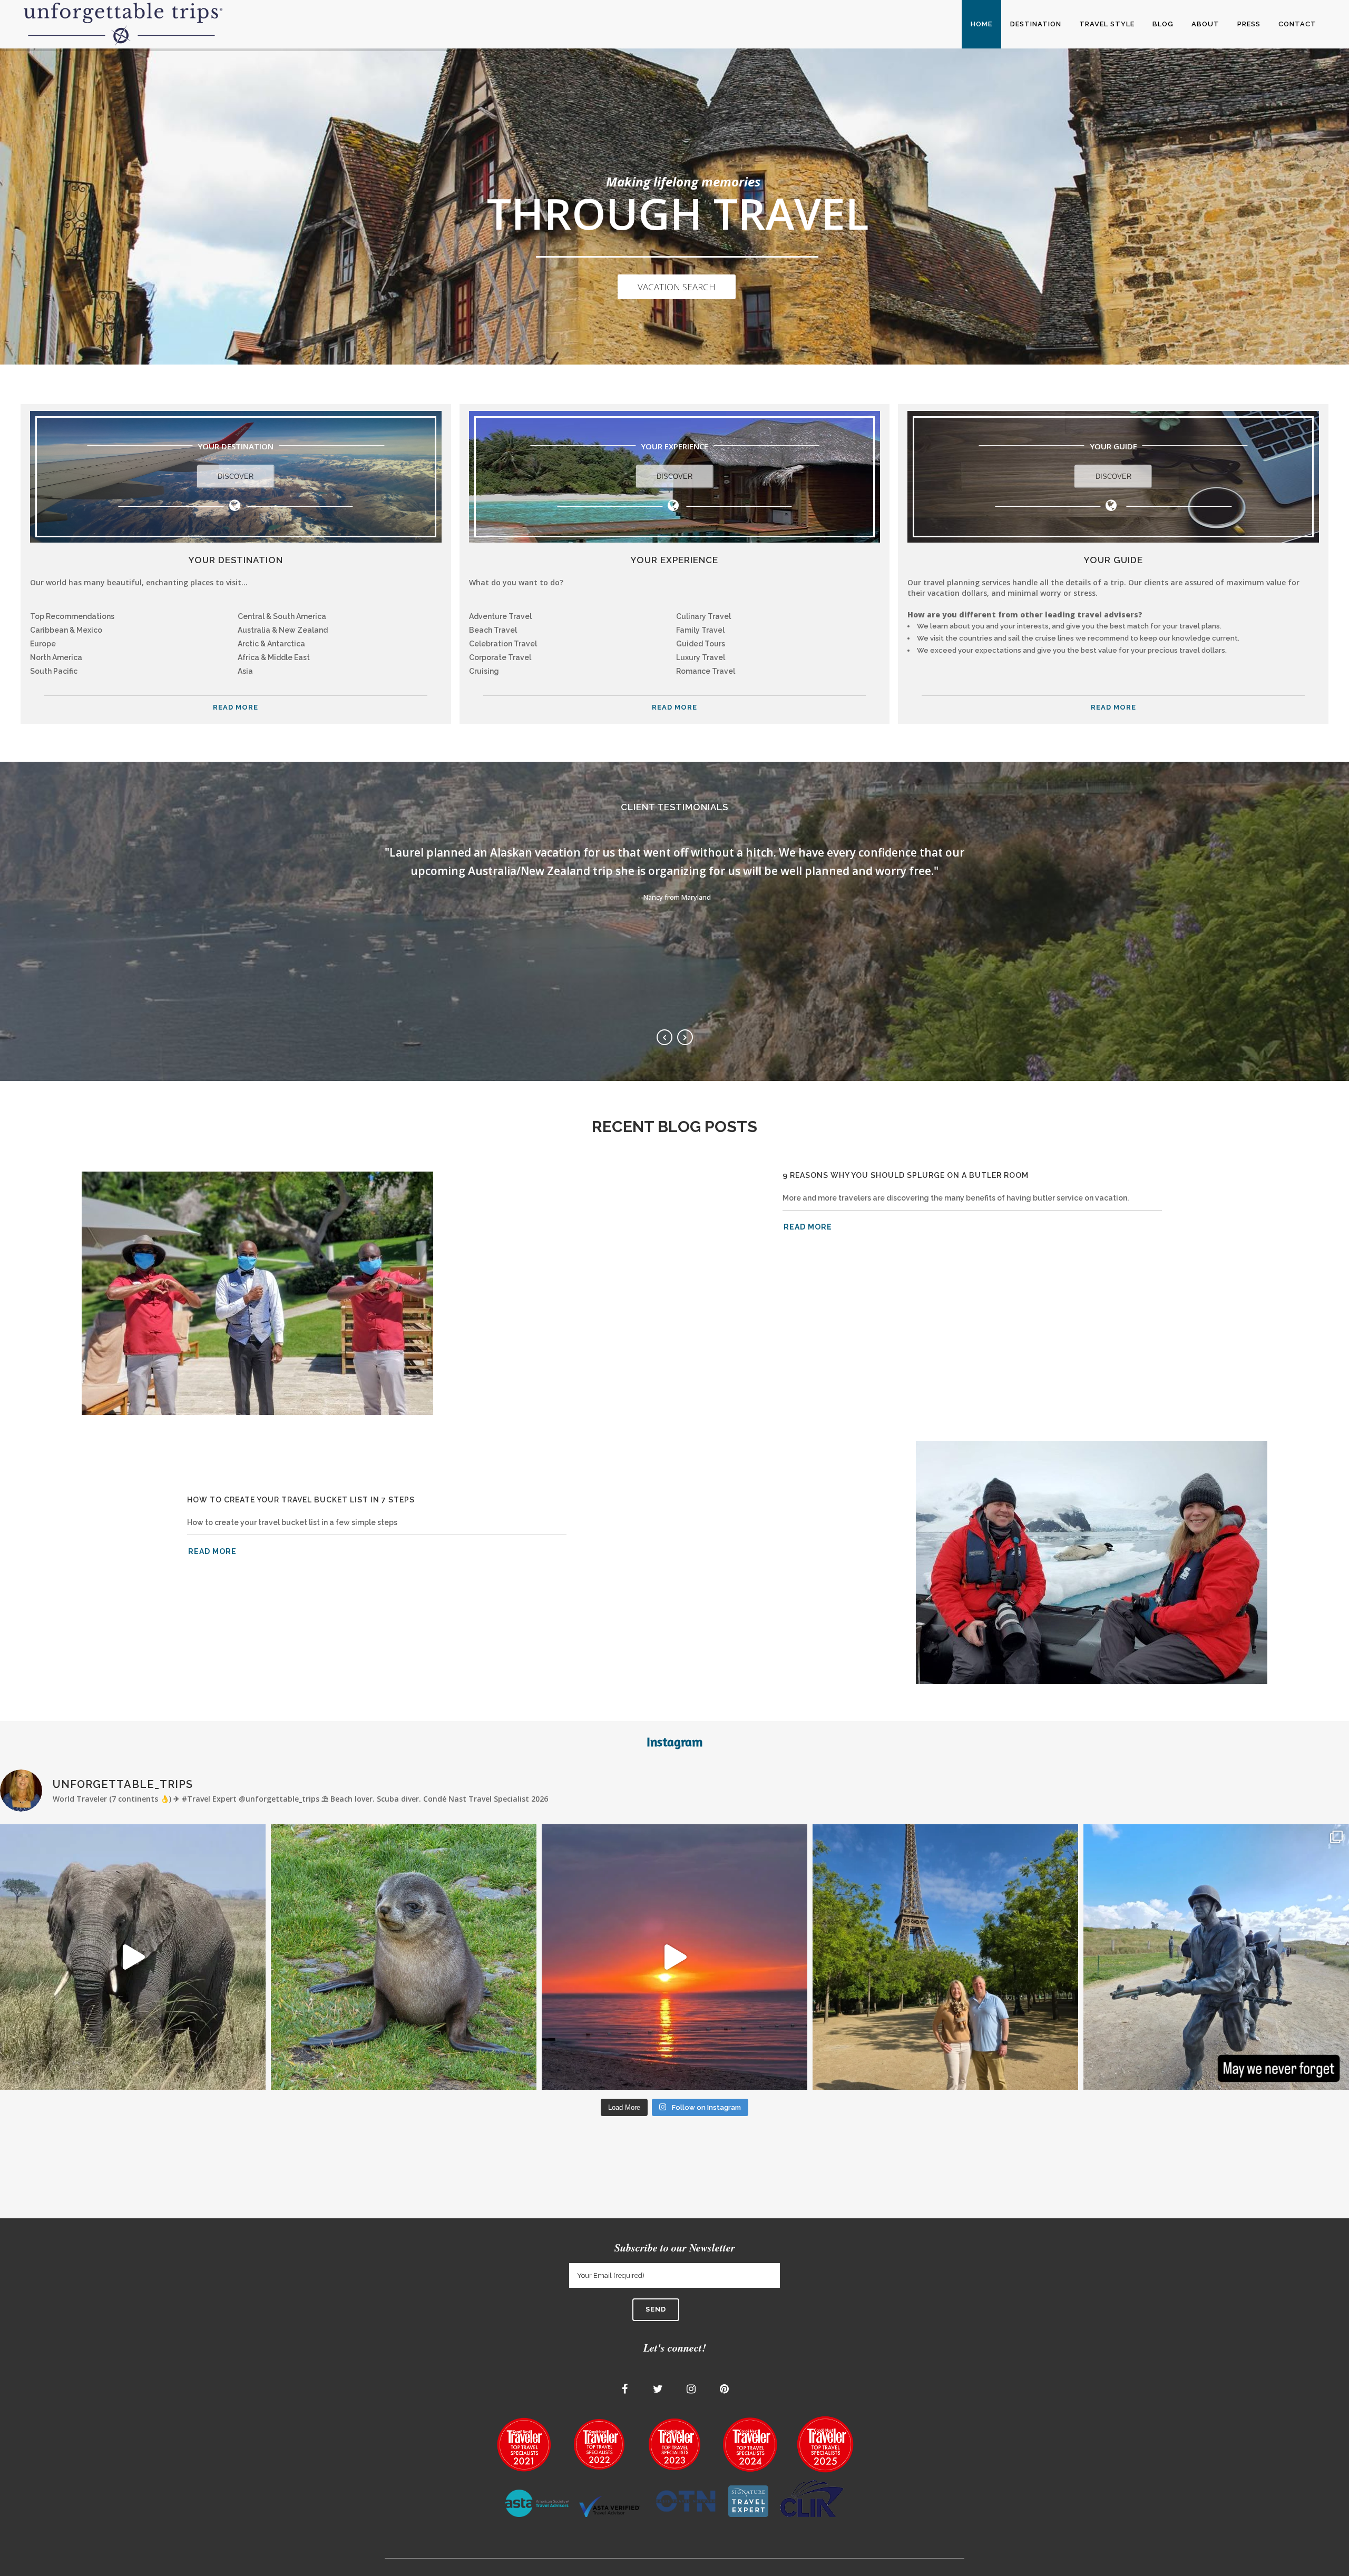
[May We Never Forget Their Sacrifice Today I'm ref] (1216, 1957)
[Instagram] (691, 2389)
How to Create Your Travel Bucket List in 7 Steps (301, 1500)
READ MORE (236, 707)
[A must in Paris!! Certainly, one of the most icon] (945, 1957)
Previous (664, 1037)
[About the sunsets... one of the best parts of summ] (674, 1957)
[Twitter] (658, 2389)
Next (685, 1037)
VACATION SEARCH (677, 287)
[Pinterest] (725, 2389)
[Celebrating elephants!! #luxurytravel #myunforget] (133, 1957)
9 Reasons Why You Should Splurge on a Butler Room (906, 1175)
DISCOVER (236, 476)
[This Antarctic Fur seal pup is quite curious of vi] (404, 1957)
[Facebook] (625, 2389)
